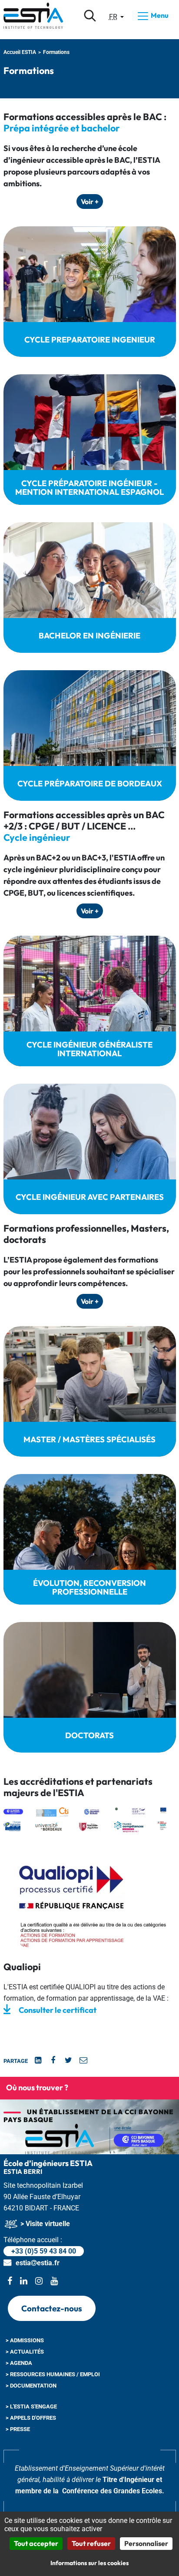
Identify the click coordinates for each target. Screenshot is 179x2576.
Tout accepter (36, 2543)
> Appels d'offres (31, 2418)
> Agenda (19, 2363)
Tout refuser (91, 2543)
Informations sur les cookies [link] (89, 2563)
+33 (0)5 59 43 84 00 (44, 2251)
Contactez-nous (52, 2308)
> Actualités (25, 2352)
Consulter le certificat (58, 2010)
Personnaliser (146, 2543)
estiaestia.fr (38, 2263)
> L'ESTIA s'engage (31, 2406)
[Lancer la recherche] (90, 16)
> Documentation (31, 2386)
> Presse (18, 2429)
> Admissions (25, 2340)
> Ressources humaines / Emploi (53, 2374)
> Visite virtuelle (44, 2224)
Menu (159, 15)
